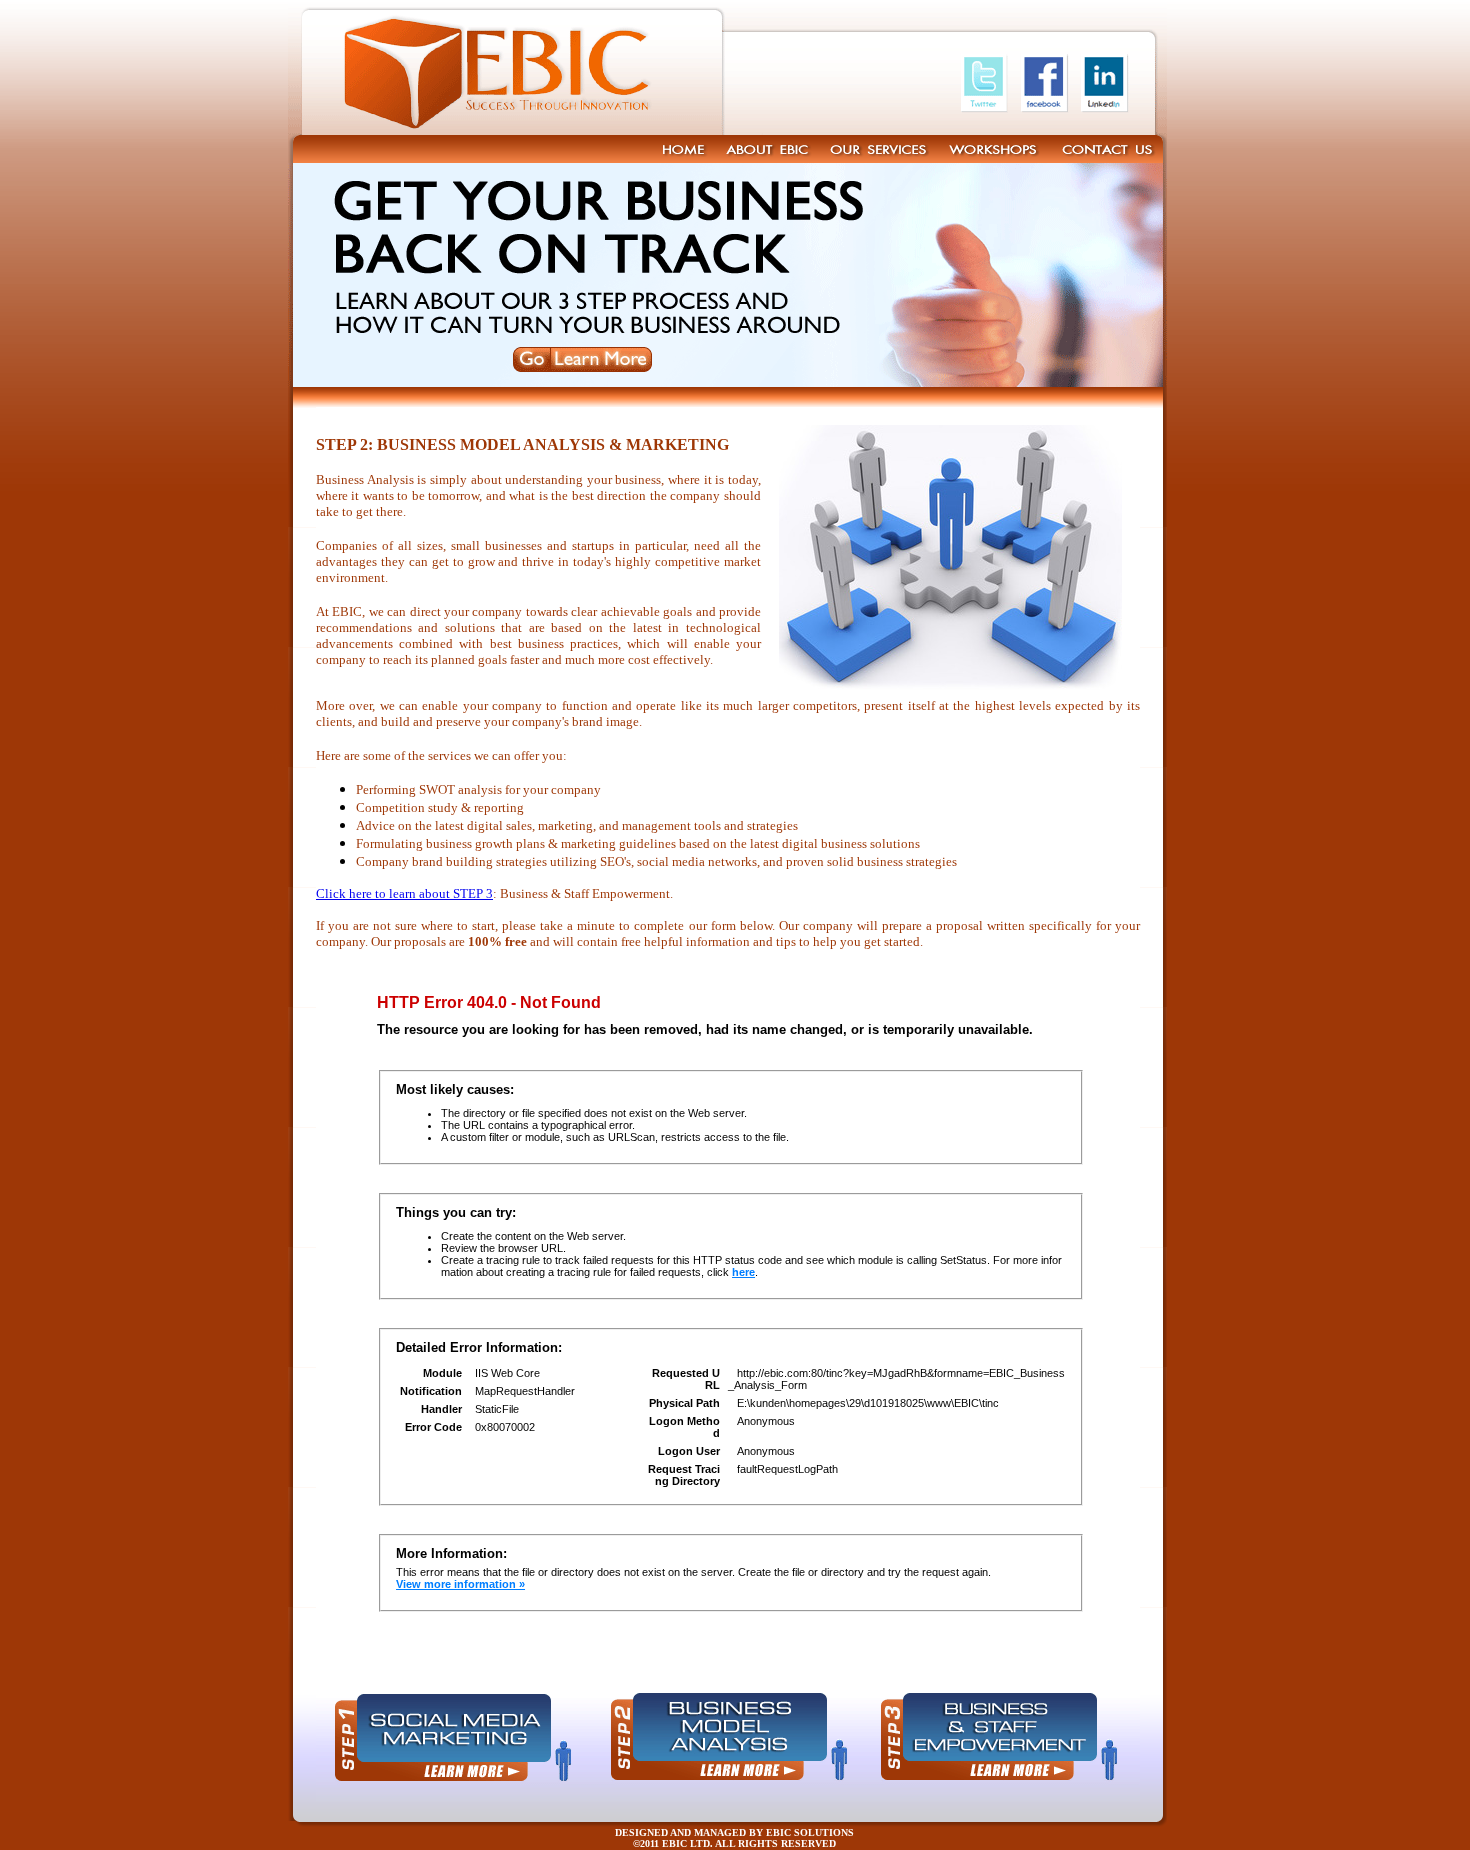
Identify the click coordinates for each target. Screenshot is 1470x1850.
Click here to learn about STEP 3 (404, 893)
